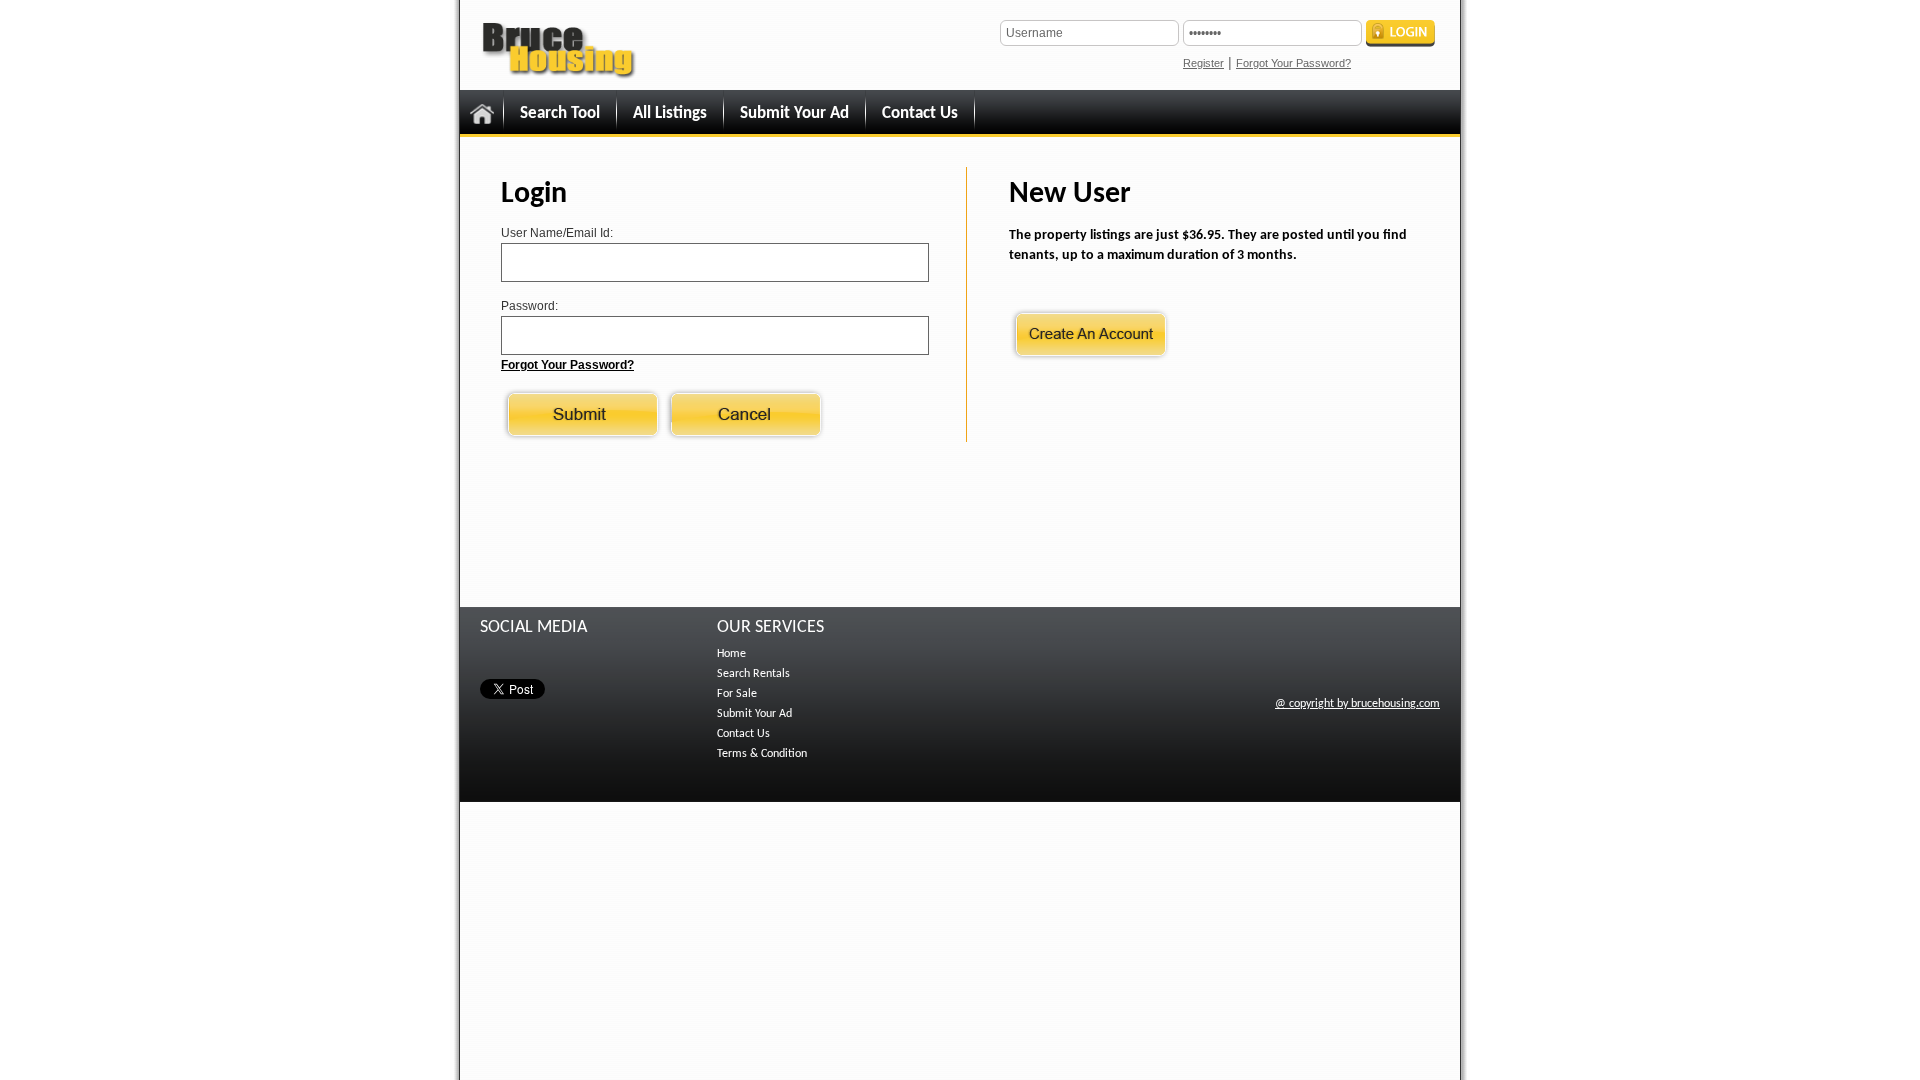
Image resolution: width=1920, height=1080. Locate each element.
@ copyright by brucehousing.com (1357, 704)
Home (731, 654)
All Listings (670, 113)
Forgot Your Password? (1293, 63)
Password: (529, 306)
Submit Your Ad (794, 113)
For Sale (737, 694)
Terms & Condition (762, 754)
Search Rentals (753, 674)
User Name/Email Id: (557, 233)
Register (1203, 63)
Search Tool (560, 113)
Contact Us (920, 113)
